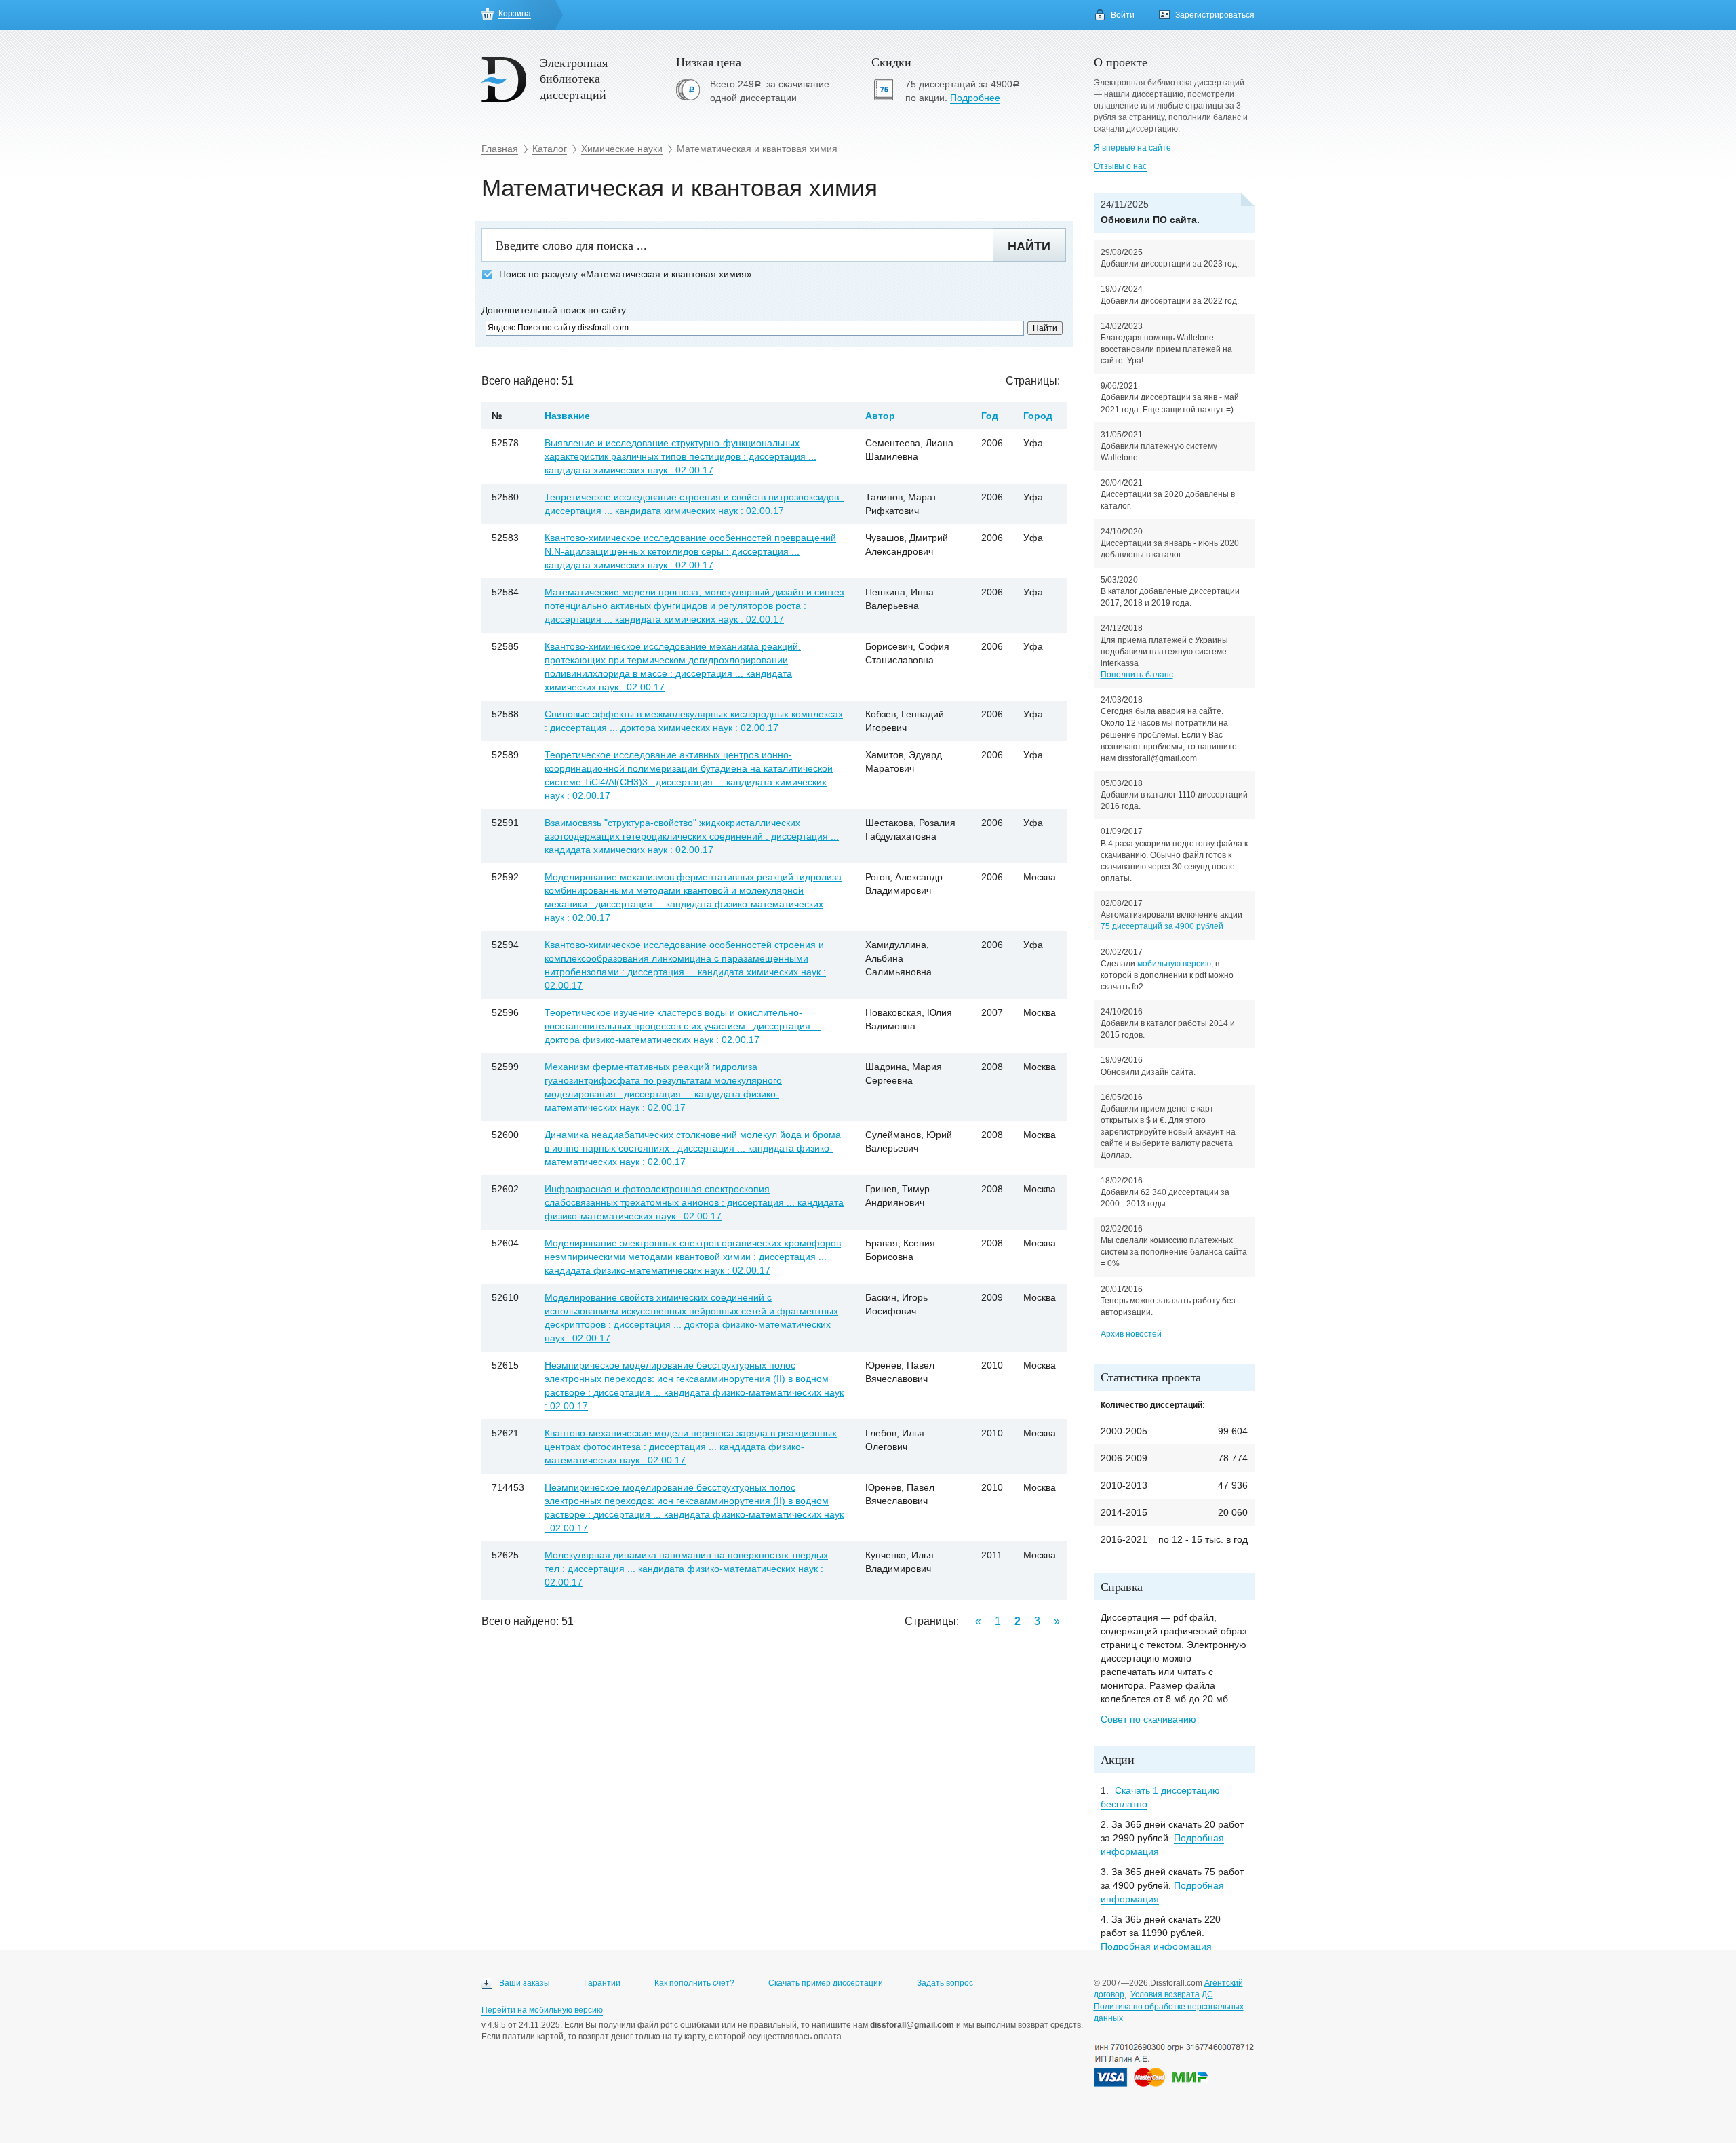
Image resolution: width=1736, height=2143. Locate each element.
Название (567, 416)
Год (990, 416)
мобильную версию (1174, 964)
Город (1038, 416)
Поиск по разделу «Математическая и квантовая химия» (626, 274)
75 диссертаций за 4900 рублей (1162, 926)
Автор (880, 416)
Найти (1029, 246)
